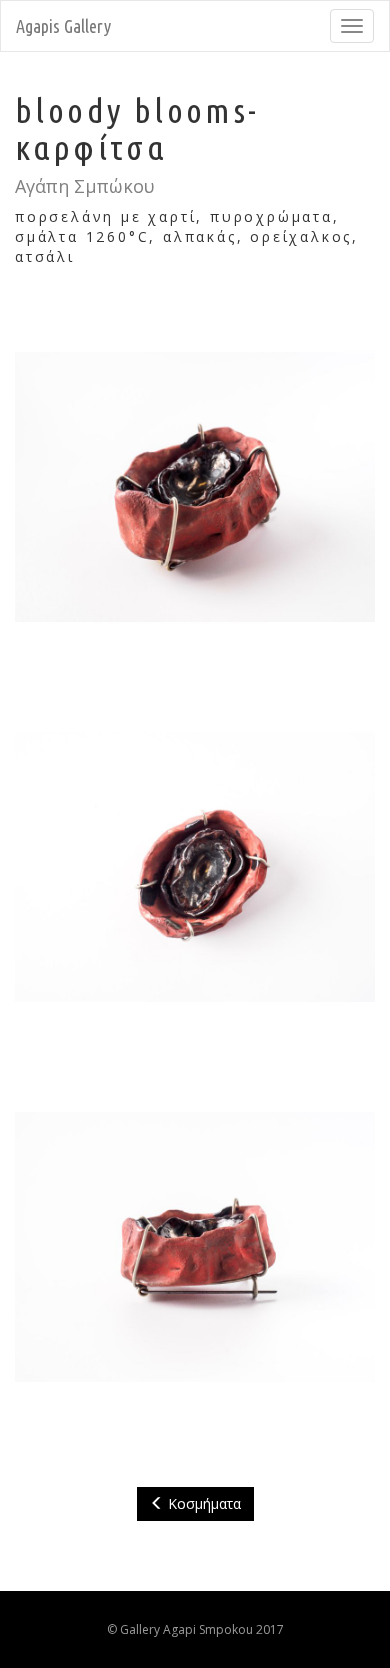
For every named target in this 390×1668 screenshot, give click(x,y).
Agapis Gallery (63, 26)
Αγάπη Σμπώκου (85, 186)
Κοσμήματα (202, 1503)
